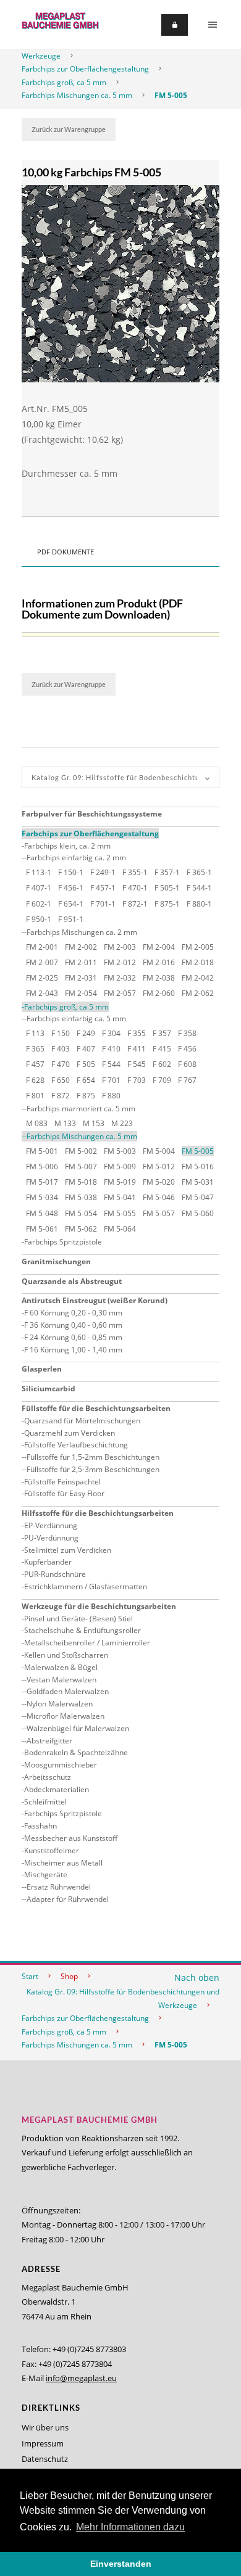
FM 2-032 (120, 978)
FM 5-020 (159, 1182)
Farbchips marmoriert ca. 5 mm (81, 1109)
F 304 (111, 1033)
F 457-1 (103, 888)
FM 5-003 (120, 1151)
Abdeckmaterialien (57, 1789)
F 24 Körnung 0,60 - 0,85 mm (73, 1337)
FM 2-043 (42, 993)
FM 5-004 (159, 1151)
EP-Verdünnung (51, 1525)
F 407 (86, 1049)
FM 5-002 (81, 1151)
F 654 (86, 1080)
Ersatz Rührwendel (59, 1887)
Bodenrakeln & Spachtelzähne (76, 1752)
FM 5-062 (81, 1229)
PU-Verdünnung (51, 1538)
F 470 (61, 1064)
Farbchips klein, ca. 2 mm (67, 846)
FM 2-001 (42, 947)
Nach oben (197, 1977)
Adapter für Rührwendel (68, 1899)
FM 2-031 (81, 978)
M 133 (65, 1123)
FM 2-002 (81, 947)
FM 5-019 (120, 1182)
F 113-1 (39, 872)
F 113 (35, 1033)
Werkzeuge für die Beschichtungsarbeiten (99, 1606)
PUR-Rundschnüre (55, 1574)
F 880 (111, 1096)
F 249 (86, 1033)
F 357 (162, 1033)
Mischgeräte (46, 1874)
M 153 (94, 1123)
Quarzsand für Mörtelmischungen (82, 1421)
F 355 (137, 1033)
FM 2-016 (159, 962)
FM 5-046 (159, 1197)
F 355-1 (135, 872)
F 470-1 (135, 888)
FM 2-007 (42, 962)
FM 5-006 (42, 1167)
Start (30, 1976)
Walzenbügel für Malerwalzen (78, 1728)
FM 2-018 (198, 962)
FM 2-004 (159, 947)
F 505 (86, 1064)
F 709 (162, 1080)
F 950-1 (39, 919)
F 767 (187, 1080)
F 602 (162, 1064)
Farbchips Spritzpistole (63, 1242)
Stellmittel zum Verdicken (68, 1550)
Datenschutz (45, 2459)
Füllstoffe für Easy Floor (64, 1493)
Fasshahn (40, 1826)
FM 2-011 (81, 962)
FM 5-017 (42, 1182)
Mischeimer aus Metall (63, 1863)
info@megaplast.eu (81, 2378)
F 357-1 (167, 872)
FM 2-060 (159, 993)
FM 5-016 (198, 1167)
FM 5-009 (120, 1167)
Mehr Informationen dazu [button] (130, 2527)
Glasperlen (42, 1369)
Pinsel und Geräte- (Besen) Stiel (78, 1619)
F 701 (111, 1080)
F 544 (111, 1064)
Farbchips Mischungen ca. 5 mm (77, 95)
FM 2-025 (42, 978)
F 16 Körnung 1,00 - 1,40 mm (73, 1350)
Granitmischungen (56, 1261)
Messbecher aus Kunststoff (71, 1838)
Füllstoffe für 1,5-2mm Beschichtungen (93, 1457)
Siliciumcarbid (49, 1389)
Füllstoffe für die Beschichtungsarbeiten (96, 1408)
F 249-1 (103, 872)
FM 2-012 (120, 962)
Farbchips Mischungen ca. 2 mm (82, 932)
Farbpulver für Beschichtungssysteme (92, 814)
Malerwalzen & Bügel (61, 1667)
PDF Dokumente (66, 552)
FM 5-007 (81, 1167)
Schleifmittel (45, 1802)
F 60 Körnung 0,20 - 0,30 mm (73, 1313)
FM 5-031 (198, 1182)
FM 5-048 (42, 1213)
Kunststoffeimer (52, 1850)
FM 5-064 (120, 1229)
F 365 (35, 1049)
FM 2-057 (120, 993)
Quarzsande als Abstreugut (72, 1281)
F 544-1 (199, 888)
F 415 (162, 1049)
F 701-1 (103, 904)
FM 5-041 (120, 1197)
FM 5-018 (81, 1182)
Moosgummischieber (61, 1765)
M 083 (37, 1123)
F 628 (35, 1080)
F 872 (61, 1096)
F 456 (187, 1049)
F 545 (137, 1064)
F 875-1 (167, 904)
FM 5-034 (42, 1197)
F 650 (61, 1080)
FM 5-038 (81, 1197)
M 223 (122, 1123)
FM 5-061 (42, 1229)
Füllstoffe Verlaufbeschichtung (76, 1445)
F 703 (137, 1080)
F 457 (35, 1064)
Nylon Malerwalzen (60, 1704)
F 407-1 (39, 888)
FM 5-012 (159, 1167)
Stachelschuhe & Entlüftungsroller (82, 1630)
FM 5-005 (171, 95)
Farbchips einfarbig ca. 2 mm (76, 858)
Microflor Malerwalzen (66, 1716)
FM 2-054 (81, 993)
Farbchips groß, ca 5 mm (64, 82)
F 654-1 (71, 904)
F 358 (187, 1033)
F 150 (61, 1033)
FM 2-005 (198, 947)
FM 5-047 (198, 1197)
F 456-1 (71, 888)
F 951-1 (71, 919)
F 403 (61, 1049)
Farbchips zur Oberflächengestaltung (85, 69)
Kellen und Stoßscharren (66, 1655)
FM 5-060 (198, 1213)
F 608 (187, 1064)
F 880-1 (199, 904)
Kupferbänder (48, 1562)
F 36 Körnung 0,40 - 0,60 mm (73, 1325)
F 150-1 (71, 872)
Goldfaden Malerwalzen (68, 1691)
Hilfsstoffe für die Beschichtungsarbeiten (98, 1513)
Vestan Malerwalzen (61, 1680)
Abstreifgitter (49, 1741)
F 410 (111, 1049)
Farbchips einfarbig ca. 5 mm (76, 1018)
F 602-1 (39, 904)
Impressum (43, 2443)
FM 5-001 (42, 1151)
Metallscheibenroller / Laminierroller (87, 1643)
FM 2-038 (159, 978)
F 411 (137, 1049)
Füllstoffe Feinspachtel (62, 1482)
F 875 (86, 1096)
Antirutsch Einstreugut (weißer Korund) (95, 1300)
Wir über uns (45, 2427)
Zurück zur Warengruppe (69, 129)
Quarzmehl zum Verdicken (70, 1433)
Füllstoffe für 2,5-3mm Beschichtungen (93, 1469)
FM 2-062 (198, 993)
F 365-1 (199, 872)
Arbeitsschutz (48, 1777)
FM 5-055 (120, 1213)
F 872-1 (135, 904)
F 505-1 (167, 888)
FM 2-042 (198, 978)
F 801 (35, 1096)
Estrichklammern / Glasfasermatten (86, 1586)
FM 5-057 (159, 1213)
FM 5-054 (81, 1213)
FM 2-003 (120, 947)
